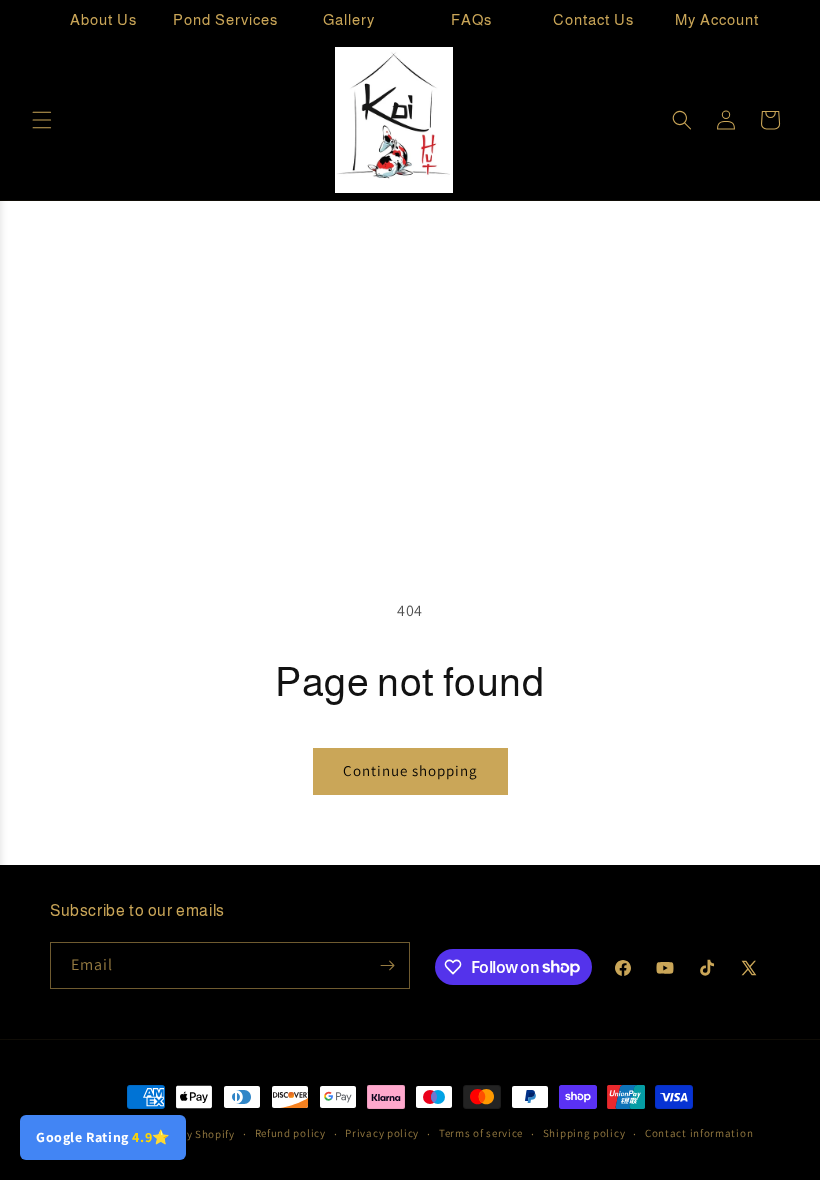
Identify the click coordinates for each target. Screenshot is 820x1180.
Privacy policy (382, 1133)
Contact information (699, 1133)
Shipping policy (584, 1133)
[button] (42, 120)
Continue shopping (410, 770)
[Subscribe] (387, 965)
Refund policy (290, 1133)
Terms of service (481, 1133)
